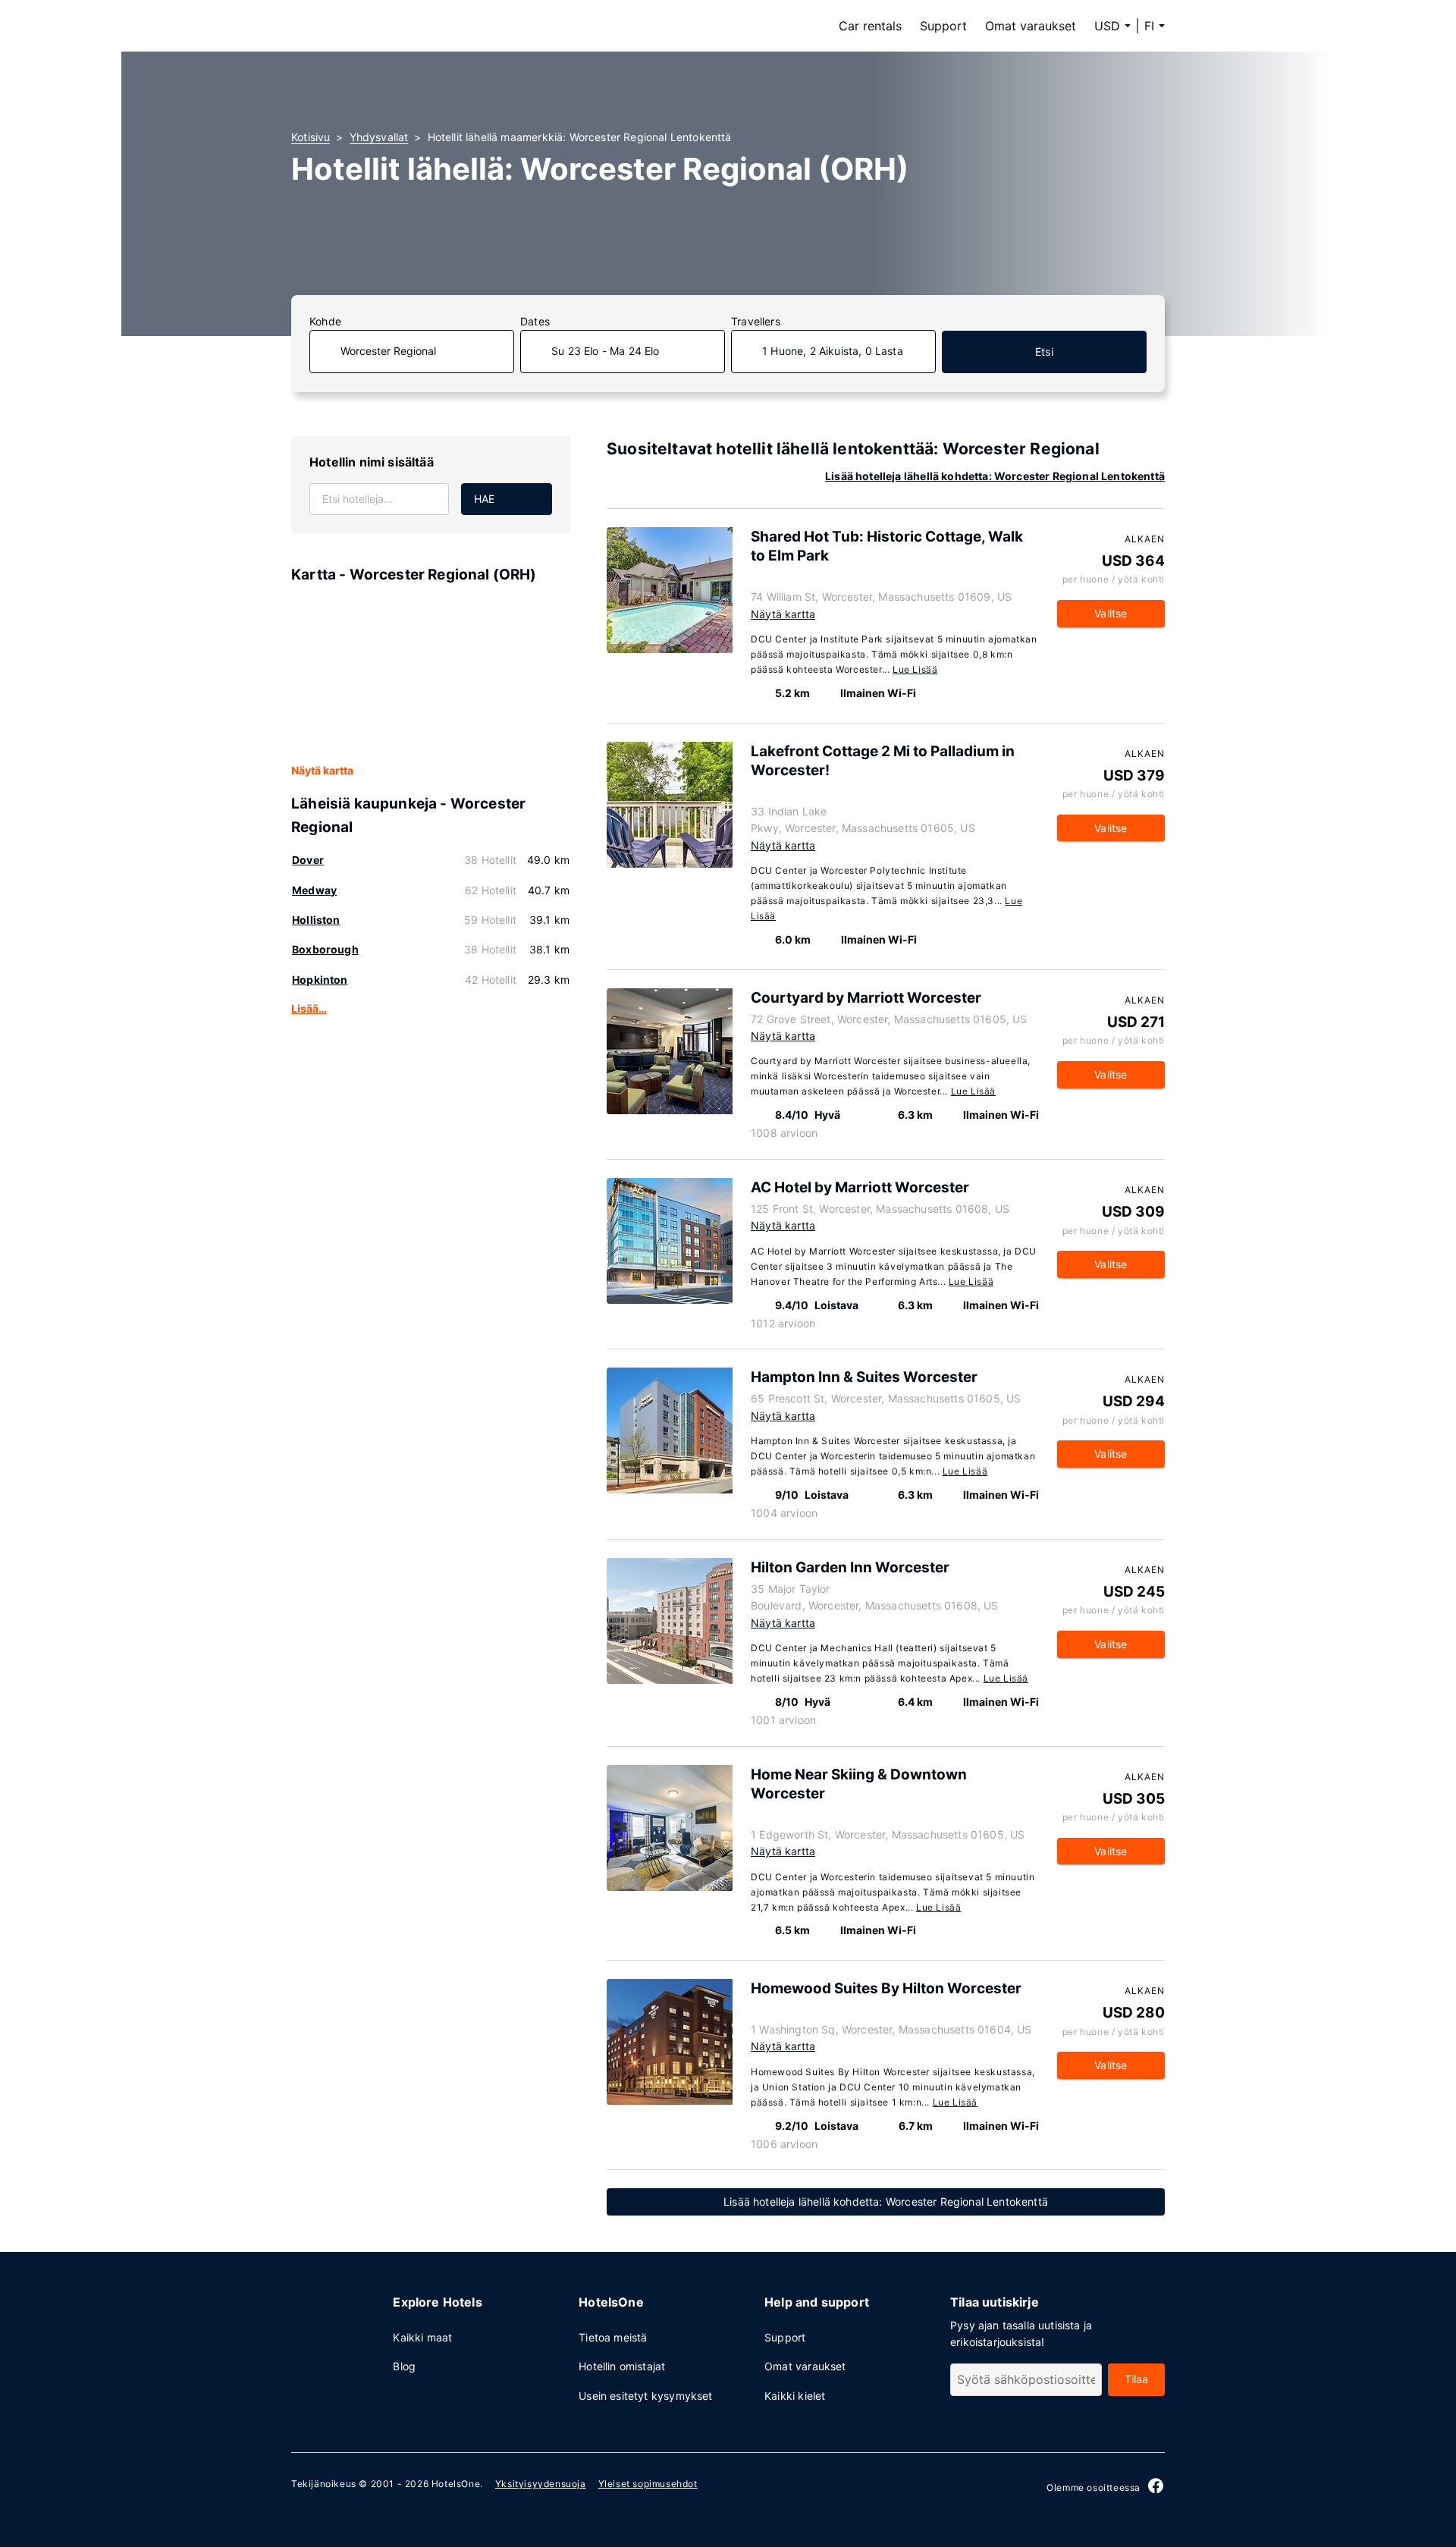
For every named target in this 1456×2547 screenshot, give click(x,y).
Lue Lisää (915, 669)
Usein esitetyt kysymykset (645, 2396)
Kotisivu (311, 137)
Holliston (316, 920)
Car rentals (870, 26)
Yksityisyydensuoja (541, 2484)
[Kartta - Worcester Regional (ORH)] (431, 674)
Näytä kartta (322, 770)
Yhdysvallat (379, 137)
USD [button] (1107, 26)
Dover (308, 860)
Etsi (1044, 352)
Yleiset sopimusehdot (648, 2484)
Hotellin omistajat (622, 2366)
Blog (404, 2366)
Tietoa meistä (613, 2337)
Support (943, 26)
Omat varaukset (1031, 26)
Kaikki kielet (795, 2396)
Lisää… (309, 1008)
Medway (314, 890)
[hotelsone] (387, 26)
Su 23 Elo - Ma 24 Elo (606, 351)
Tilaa (1137, 2379)
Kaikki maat (422, 2337)
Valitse (1111, 613)
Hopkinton (320, 980)
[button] (1155, 26)
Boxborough (325, 949)
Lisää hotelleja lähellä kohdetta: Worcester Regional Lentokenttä (995, 476)
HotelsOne (456, 2484)
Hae (485, 499)
